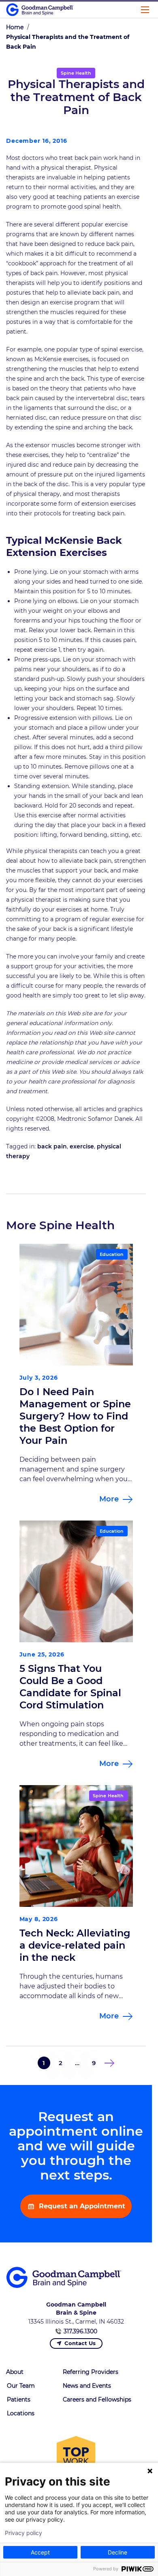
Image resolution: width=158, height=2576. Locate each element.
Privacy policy (23, 2533)
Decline (117, 2552)
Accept (40, 2552)
